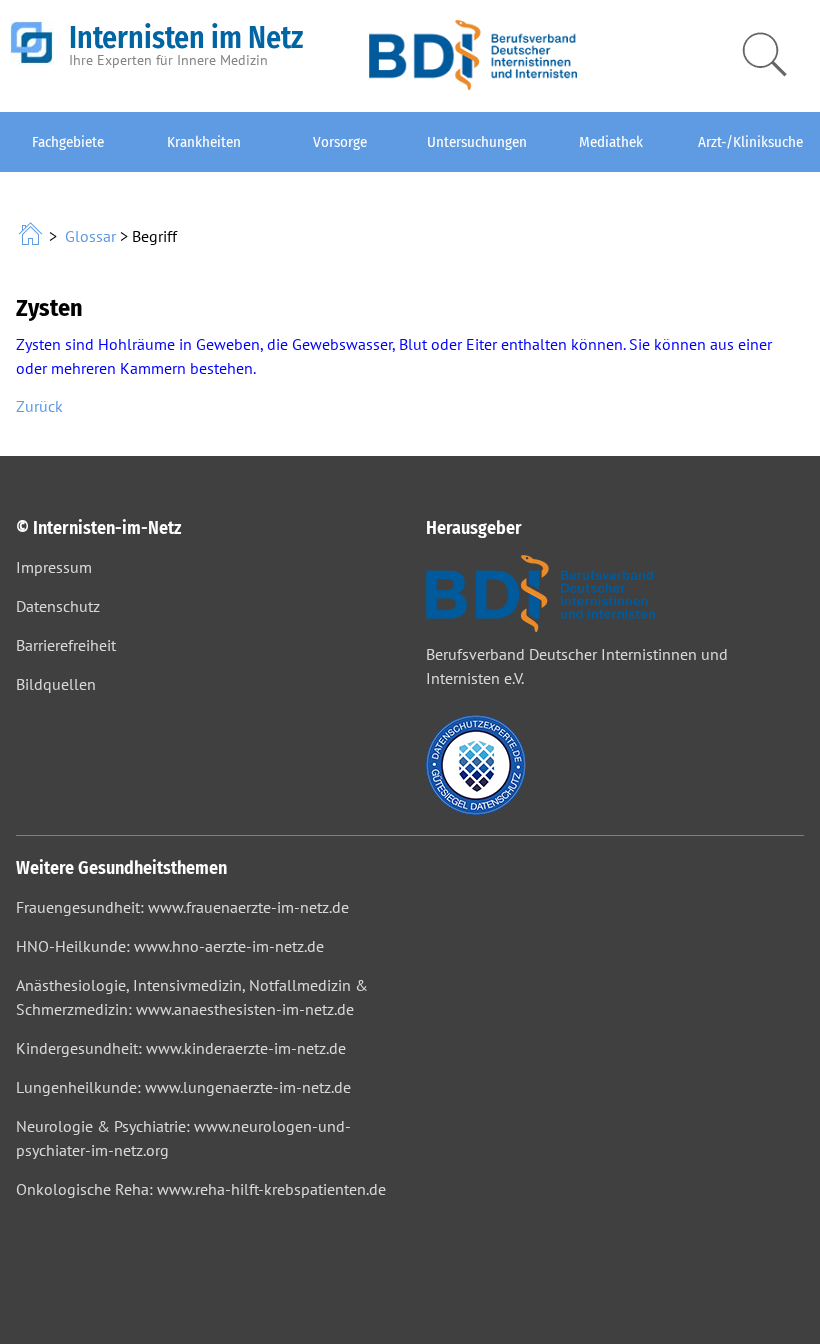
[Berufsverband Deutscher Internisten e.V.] (473, 84)
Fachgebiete (68, 142)
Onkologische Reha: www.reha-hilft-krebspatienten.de (201, 1189)
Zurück (39, 406)
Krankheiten (204, 142)
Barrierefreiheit (66, 645)
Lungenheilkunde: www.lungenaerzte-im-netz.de (183, 1087)
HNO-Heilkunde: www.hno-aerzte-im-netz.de (170, 946)
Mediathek (611, 142)
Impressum (54, 567)
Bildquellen (56, 684)
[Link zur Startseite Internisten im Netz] (32, 236)
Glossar (90, 236)
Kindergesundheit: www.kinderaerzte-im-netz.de (181, 1048)
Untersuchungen (477, 142)
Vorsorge (340, 142)
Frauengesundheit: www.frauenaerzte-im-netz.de (182, 907)
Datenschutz (58, 606)
